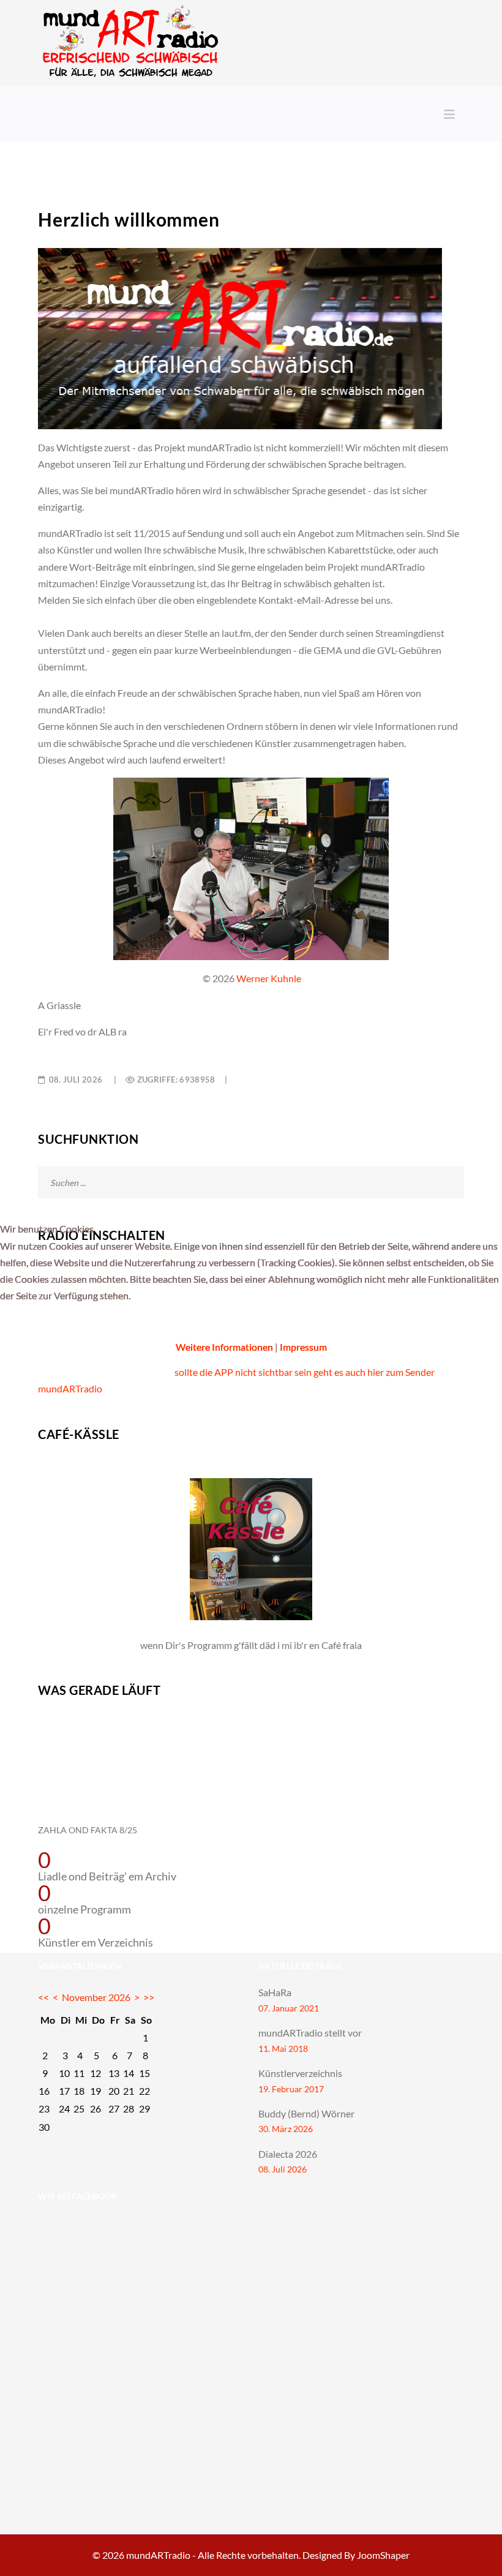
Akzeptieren (40, 1326)
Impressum (303, 1347)
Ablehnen (116, 1326)
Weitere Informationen (224, 1347)
